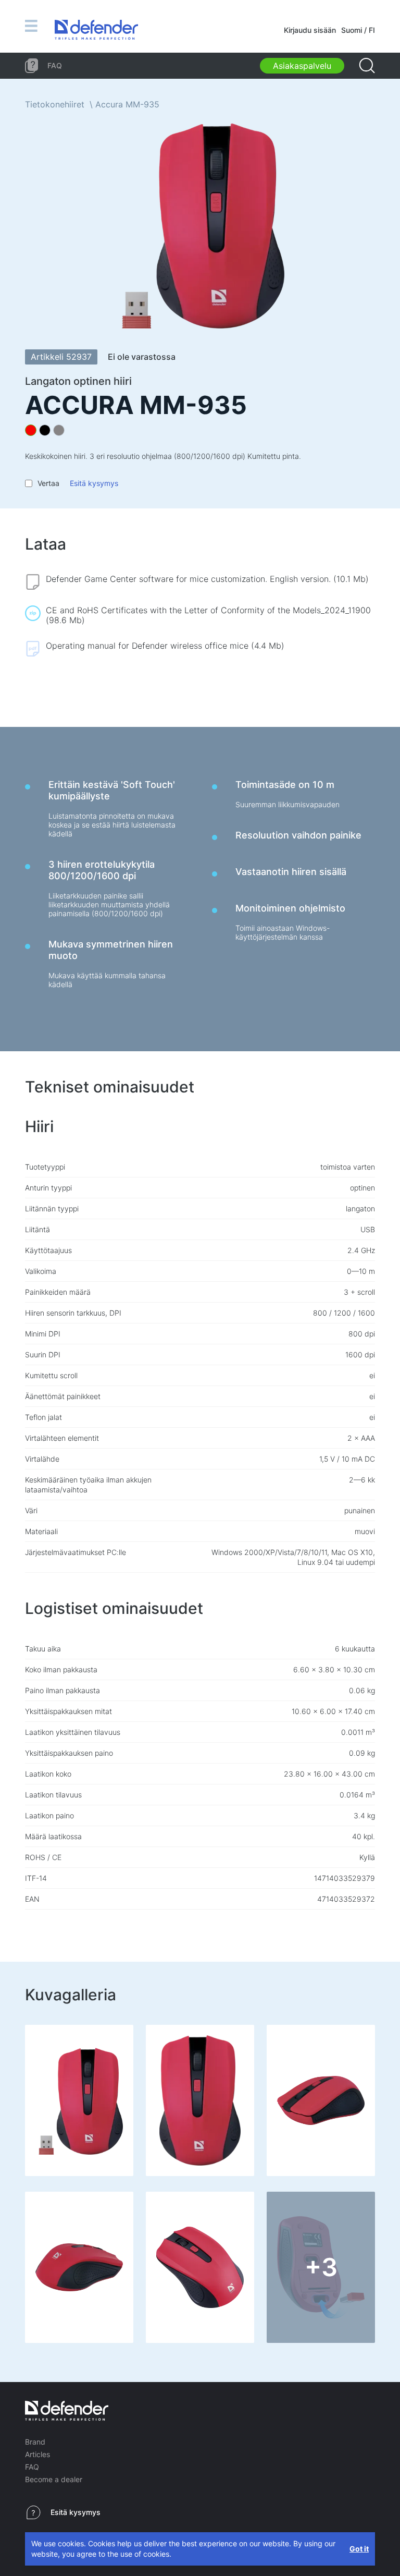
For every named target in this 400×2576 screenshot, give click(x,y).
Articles (37, 2454)
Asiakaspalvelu (302, 66)
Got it (359, 2549)
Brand (35, 2442)
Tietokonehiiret (55, 104)
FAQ (32, 2467)
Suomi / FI (358, 30)
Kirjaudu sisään (310, 30)
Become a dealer (54, 2479)
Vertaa (48, 483)
